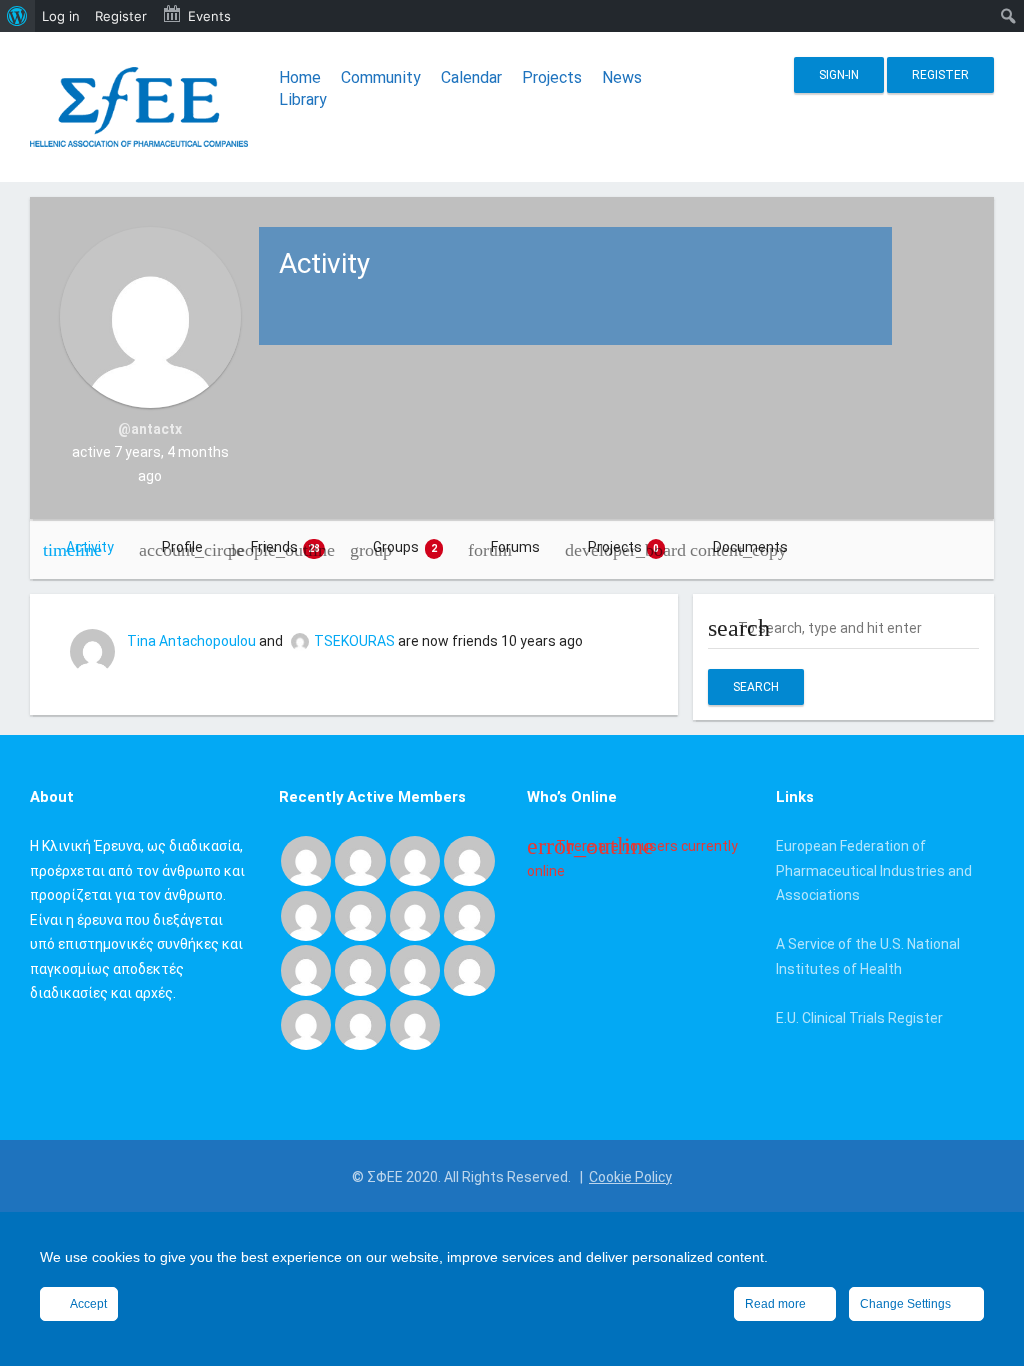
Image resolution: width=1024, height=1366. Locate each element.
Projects (552, 77)
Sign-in (839, 75)
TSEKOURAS (354, 641)
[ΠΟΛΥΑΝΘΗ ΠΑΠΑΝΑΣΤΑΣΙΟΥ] (306, 969)
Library (303, 99)
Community (381, 77)
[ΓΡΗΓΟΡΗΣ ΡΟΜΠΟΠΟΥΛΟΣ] (469, 969)
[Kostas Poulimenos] (306, 860)
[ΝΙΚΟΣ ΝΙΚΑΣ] (360, 969)
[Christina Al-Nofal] (360, 915)
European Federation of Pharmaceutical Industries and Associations (874, 870)
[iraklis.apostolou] (469, 915)
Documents (750, 547)
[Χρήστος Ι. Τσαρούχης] (360, 860)
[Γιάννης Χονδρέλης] (415, 915)
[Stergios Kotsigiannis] (469, 860)
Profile (182, 547)
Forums (515, 547)
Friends (286, 547)
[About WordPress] (17, 16)
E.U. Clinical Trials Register (859, 1018)
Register (940, 75)
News (622, 77)
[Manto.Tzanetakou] (415, 969)
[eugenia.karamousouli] (306, 1024)
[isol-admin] (415, 860)
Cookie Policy (630, 1177)
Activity (90, 547)
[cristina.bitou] (360, 1024)
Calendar (471, 77)
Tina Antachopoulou (191, 641)
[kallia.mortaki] (415, 1024)
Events (209, 16)
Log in (61, 16)
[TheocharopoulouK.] (306, 915)
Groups (405, 547)
